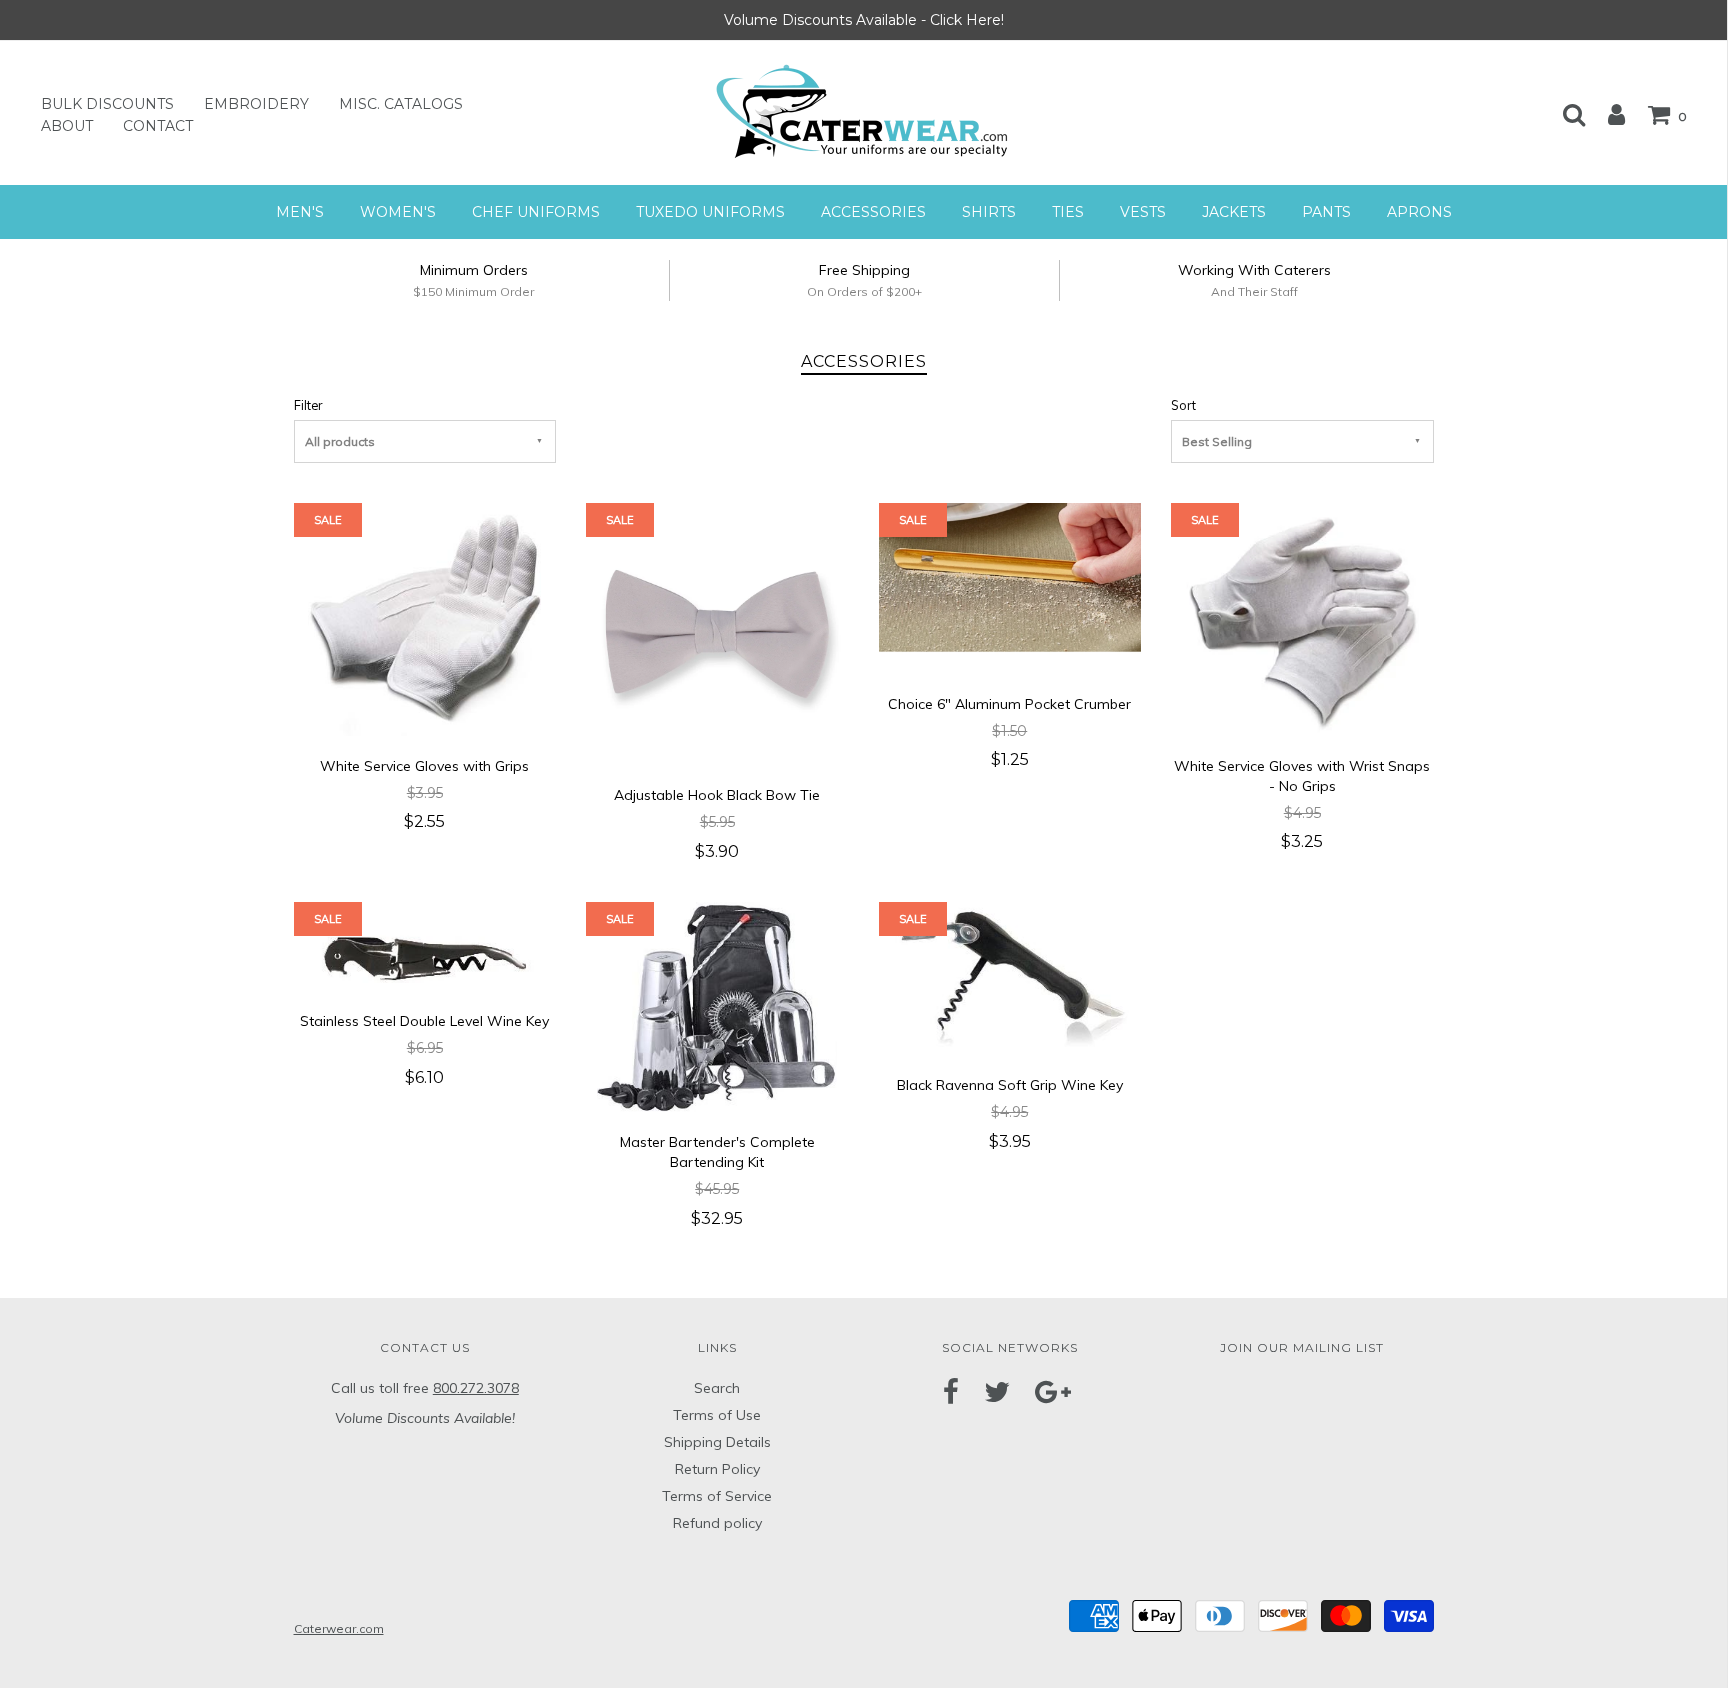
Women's (398, 212)
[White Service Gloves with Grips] (424, 618)
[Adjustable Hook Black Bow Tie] (717, 633)
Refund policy (717, 1523)
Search (717, 1388)
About (67, 126)
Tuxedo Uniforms (710, 212)
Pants (1326, 212)
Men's (300, 212)
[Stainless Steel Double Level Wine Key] (425, 945)
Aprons (1419, 212)
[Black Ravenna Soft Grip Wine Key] (1010, 977)
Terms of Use (717, 1415)
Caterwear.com (339, 1628)
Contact (158, 126)
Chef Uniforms (536, 212)
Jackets (1234, 212)
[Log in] (1606, 114)
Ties (1068, 212)
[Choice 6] (1010, 587)
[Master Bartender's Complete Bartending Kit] (717, 1005)
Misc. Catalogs (401, 104)
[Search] (1564, 114)
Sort (1183, 405)
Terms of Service (717, 1496)
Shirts (989, 212)
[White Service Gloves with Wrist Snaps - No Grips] (1302, 618)
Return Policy (717, 1469)
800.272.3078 (476, 1388)
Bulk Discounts (107, 104)
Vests (1143, 212)
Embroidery (256, 104)
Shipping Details (717, 1442)
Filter (308, 405)
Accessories (873, 212)
